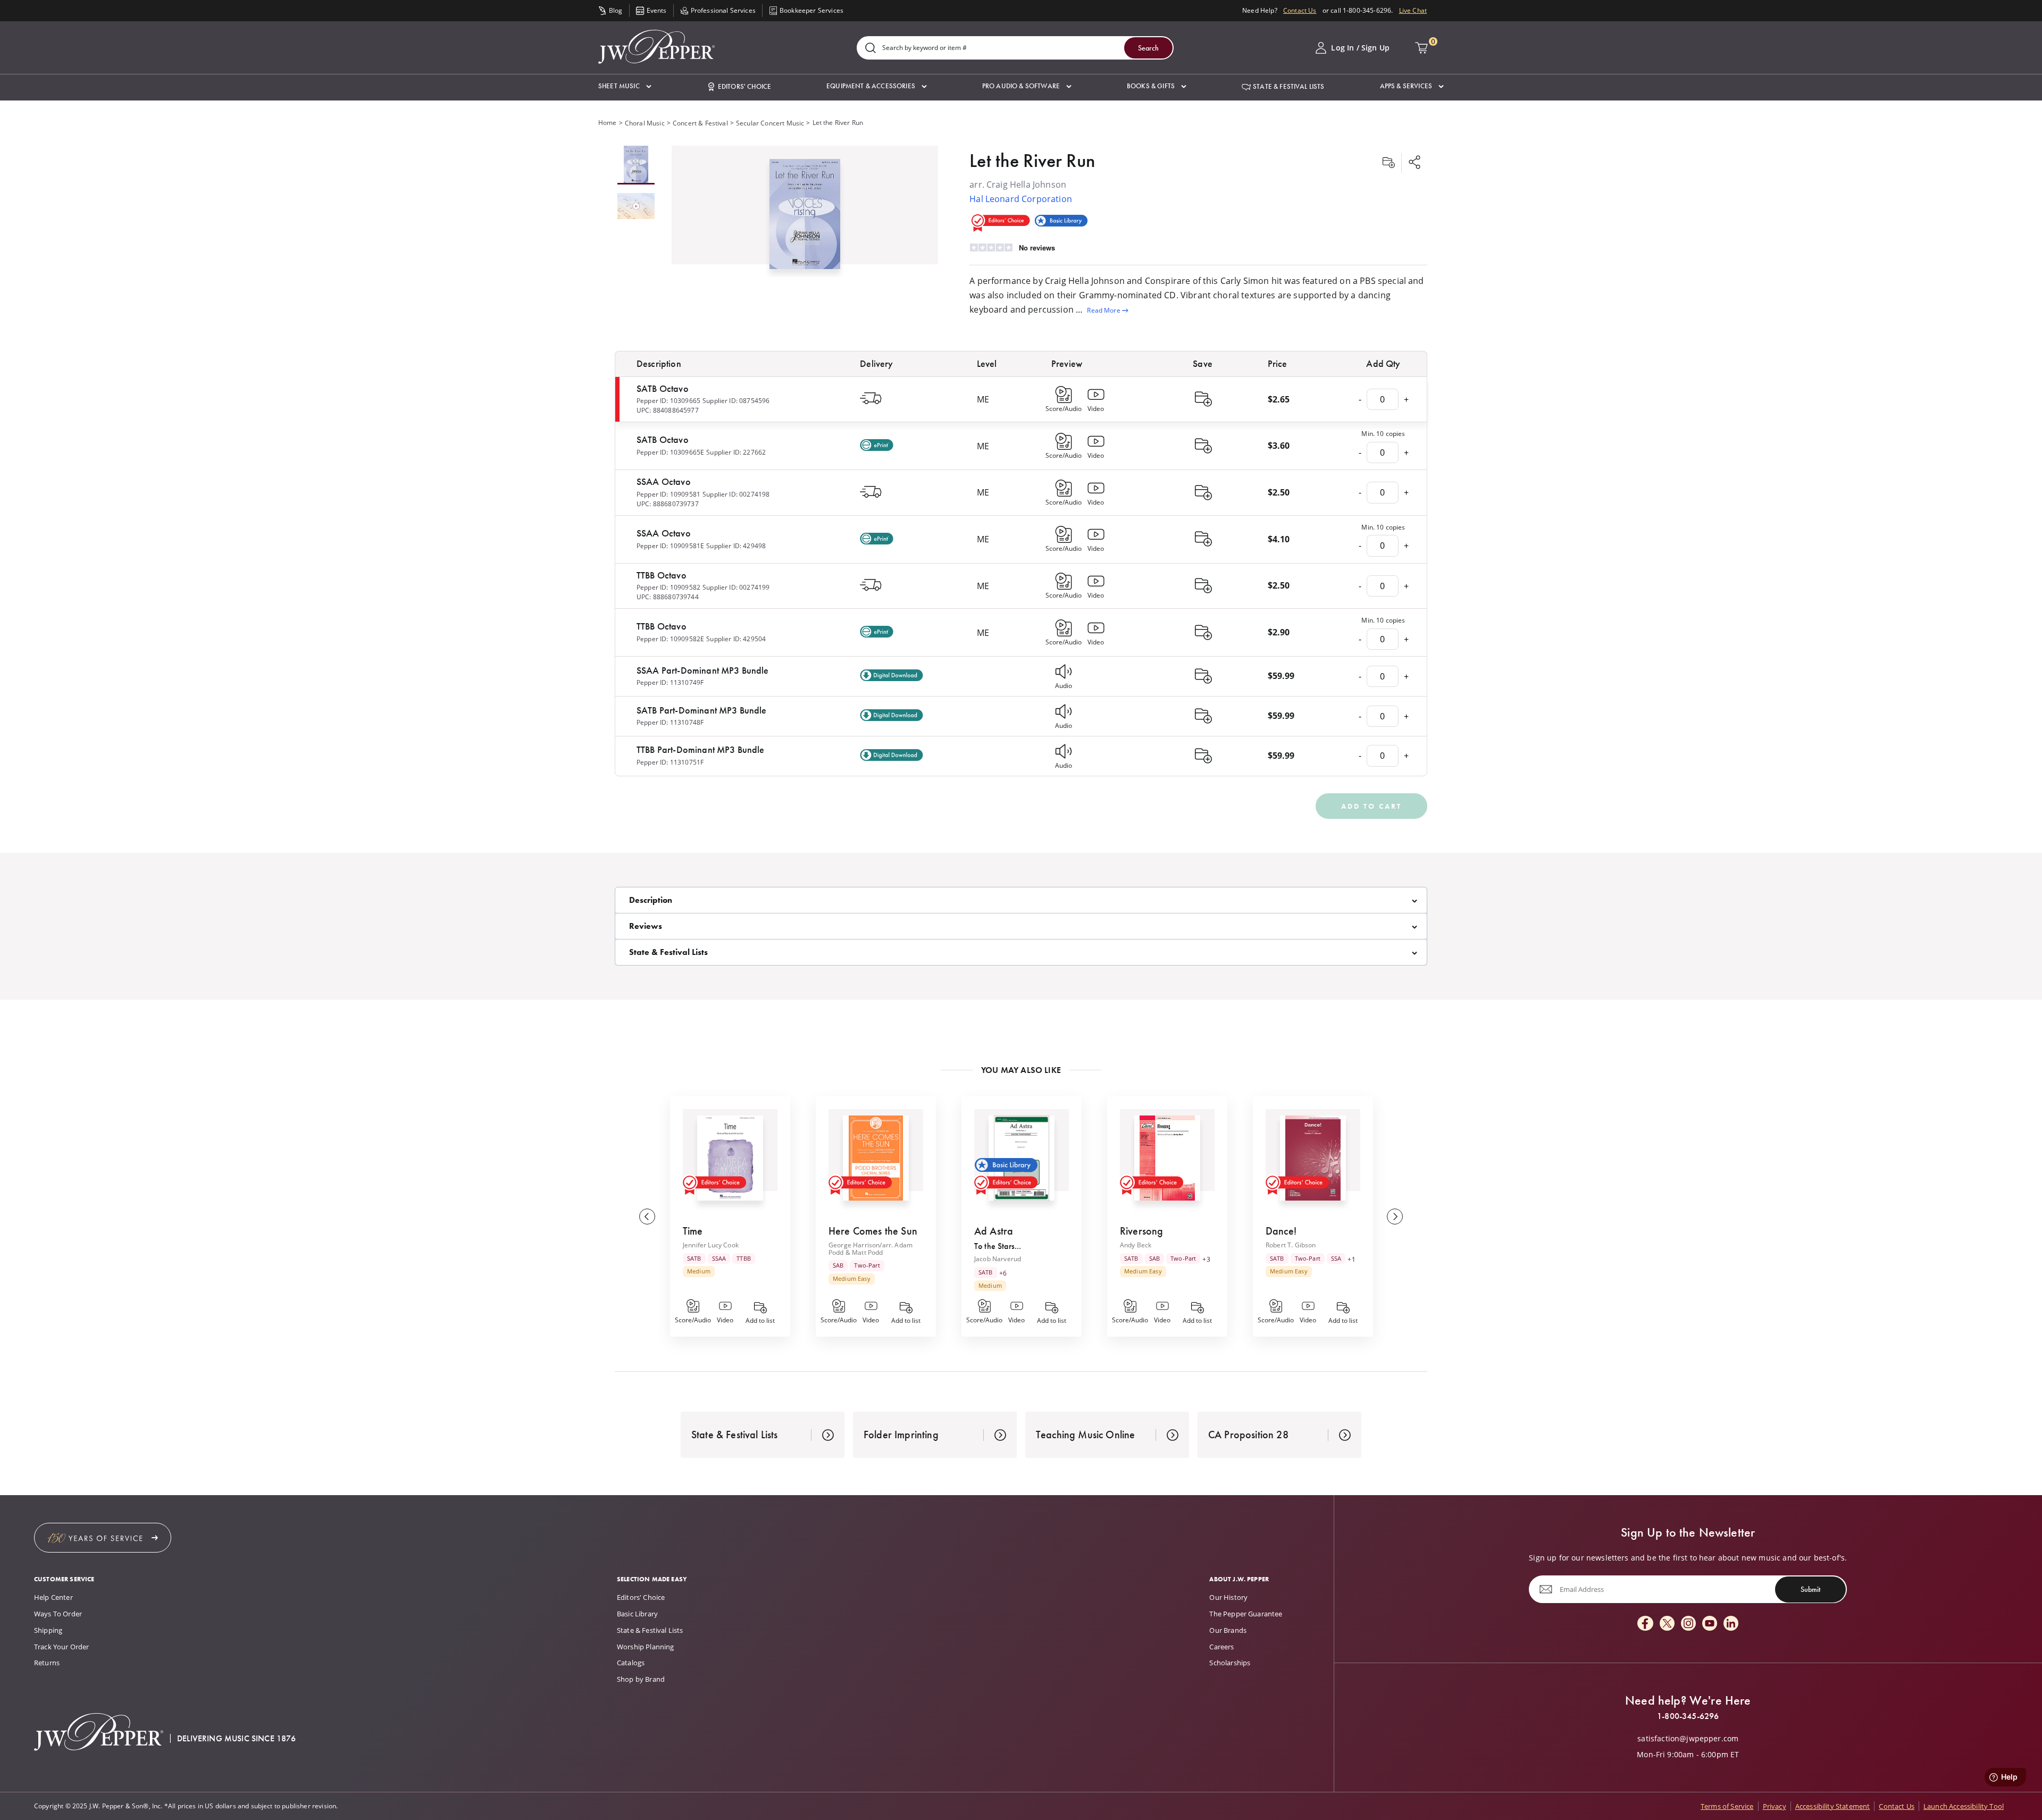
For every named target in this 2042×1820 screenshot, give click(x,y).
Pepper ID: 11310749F (670, 682)
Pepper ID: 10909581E (670, 546)
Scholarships (1230, 1663)
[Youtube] (1710, 1624)
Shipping (48, 1630)
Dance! (1281, 1231)
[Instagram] (1688, 1624)
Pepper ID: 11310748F (670, 722)
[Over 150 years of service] (103, 1538)
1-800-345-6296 (1688, 1716)
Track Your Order (62, 1647)
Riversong (1141, 1231)
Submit (1810, 1589)
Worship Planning (646, 1647)
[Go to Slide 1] (636, 165)
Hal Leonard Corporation (1021, 199)
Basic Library (637, 1614)
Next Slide (1395, 1217)
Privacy (1775, 1806)
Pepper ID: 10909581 (668, 494)
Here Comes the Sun (873, 1231)
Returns (47, 1663)
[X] (1667, 1624)
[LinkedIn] (1731, 1624)
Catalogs (631, 1663)
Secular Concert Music (770, 123)
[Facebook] (1645, 1624)
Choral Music (645, 123)
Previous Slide (647, 1217)
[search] (871, 49)
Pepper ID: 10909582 (668, 587)
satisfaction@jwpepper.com (1688, 1739)
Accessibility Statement (1833, 1806)
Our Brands (1228, 1630)
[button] (625, 86)
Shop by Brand (641, 1679)
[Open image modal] (805, 218)
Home (608, 123)
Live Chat (1413, 10)
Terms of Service (1727, 1806)
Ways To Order (58, 1614)
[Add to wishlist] (1388, 163)
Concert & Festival (700, 123)
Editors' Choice (641, 1597)
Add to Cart (1371, 806)
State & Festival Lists (650, 1630)
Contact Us (1300, 10)
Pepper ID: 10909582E (670, 639)
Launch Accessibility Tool (1964, 1806)
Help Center (53, 1597)
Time (693, 1231)
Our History (1228, 1597)
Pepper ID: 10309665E (670, 452)
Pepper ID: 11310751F (670, 762)
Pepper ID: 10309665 (668, 401)
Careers (1221, 1647)
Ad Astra (994, 1231)
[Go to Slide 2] (636, 207)
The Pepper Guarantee (1246, 1614)
